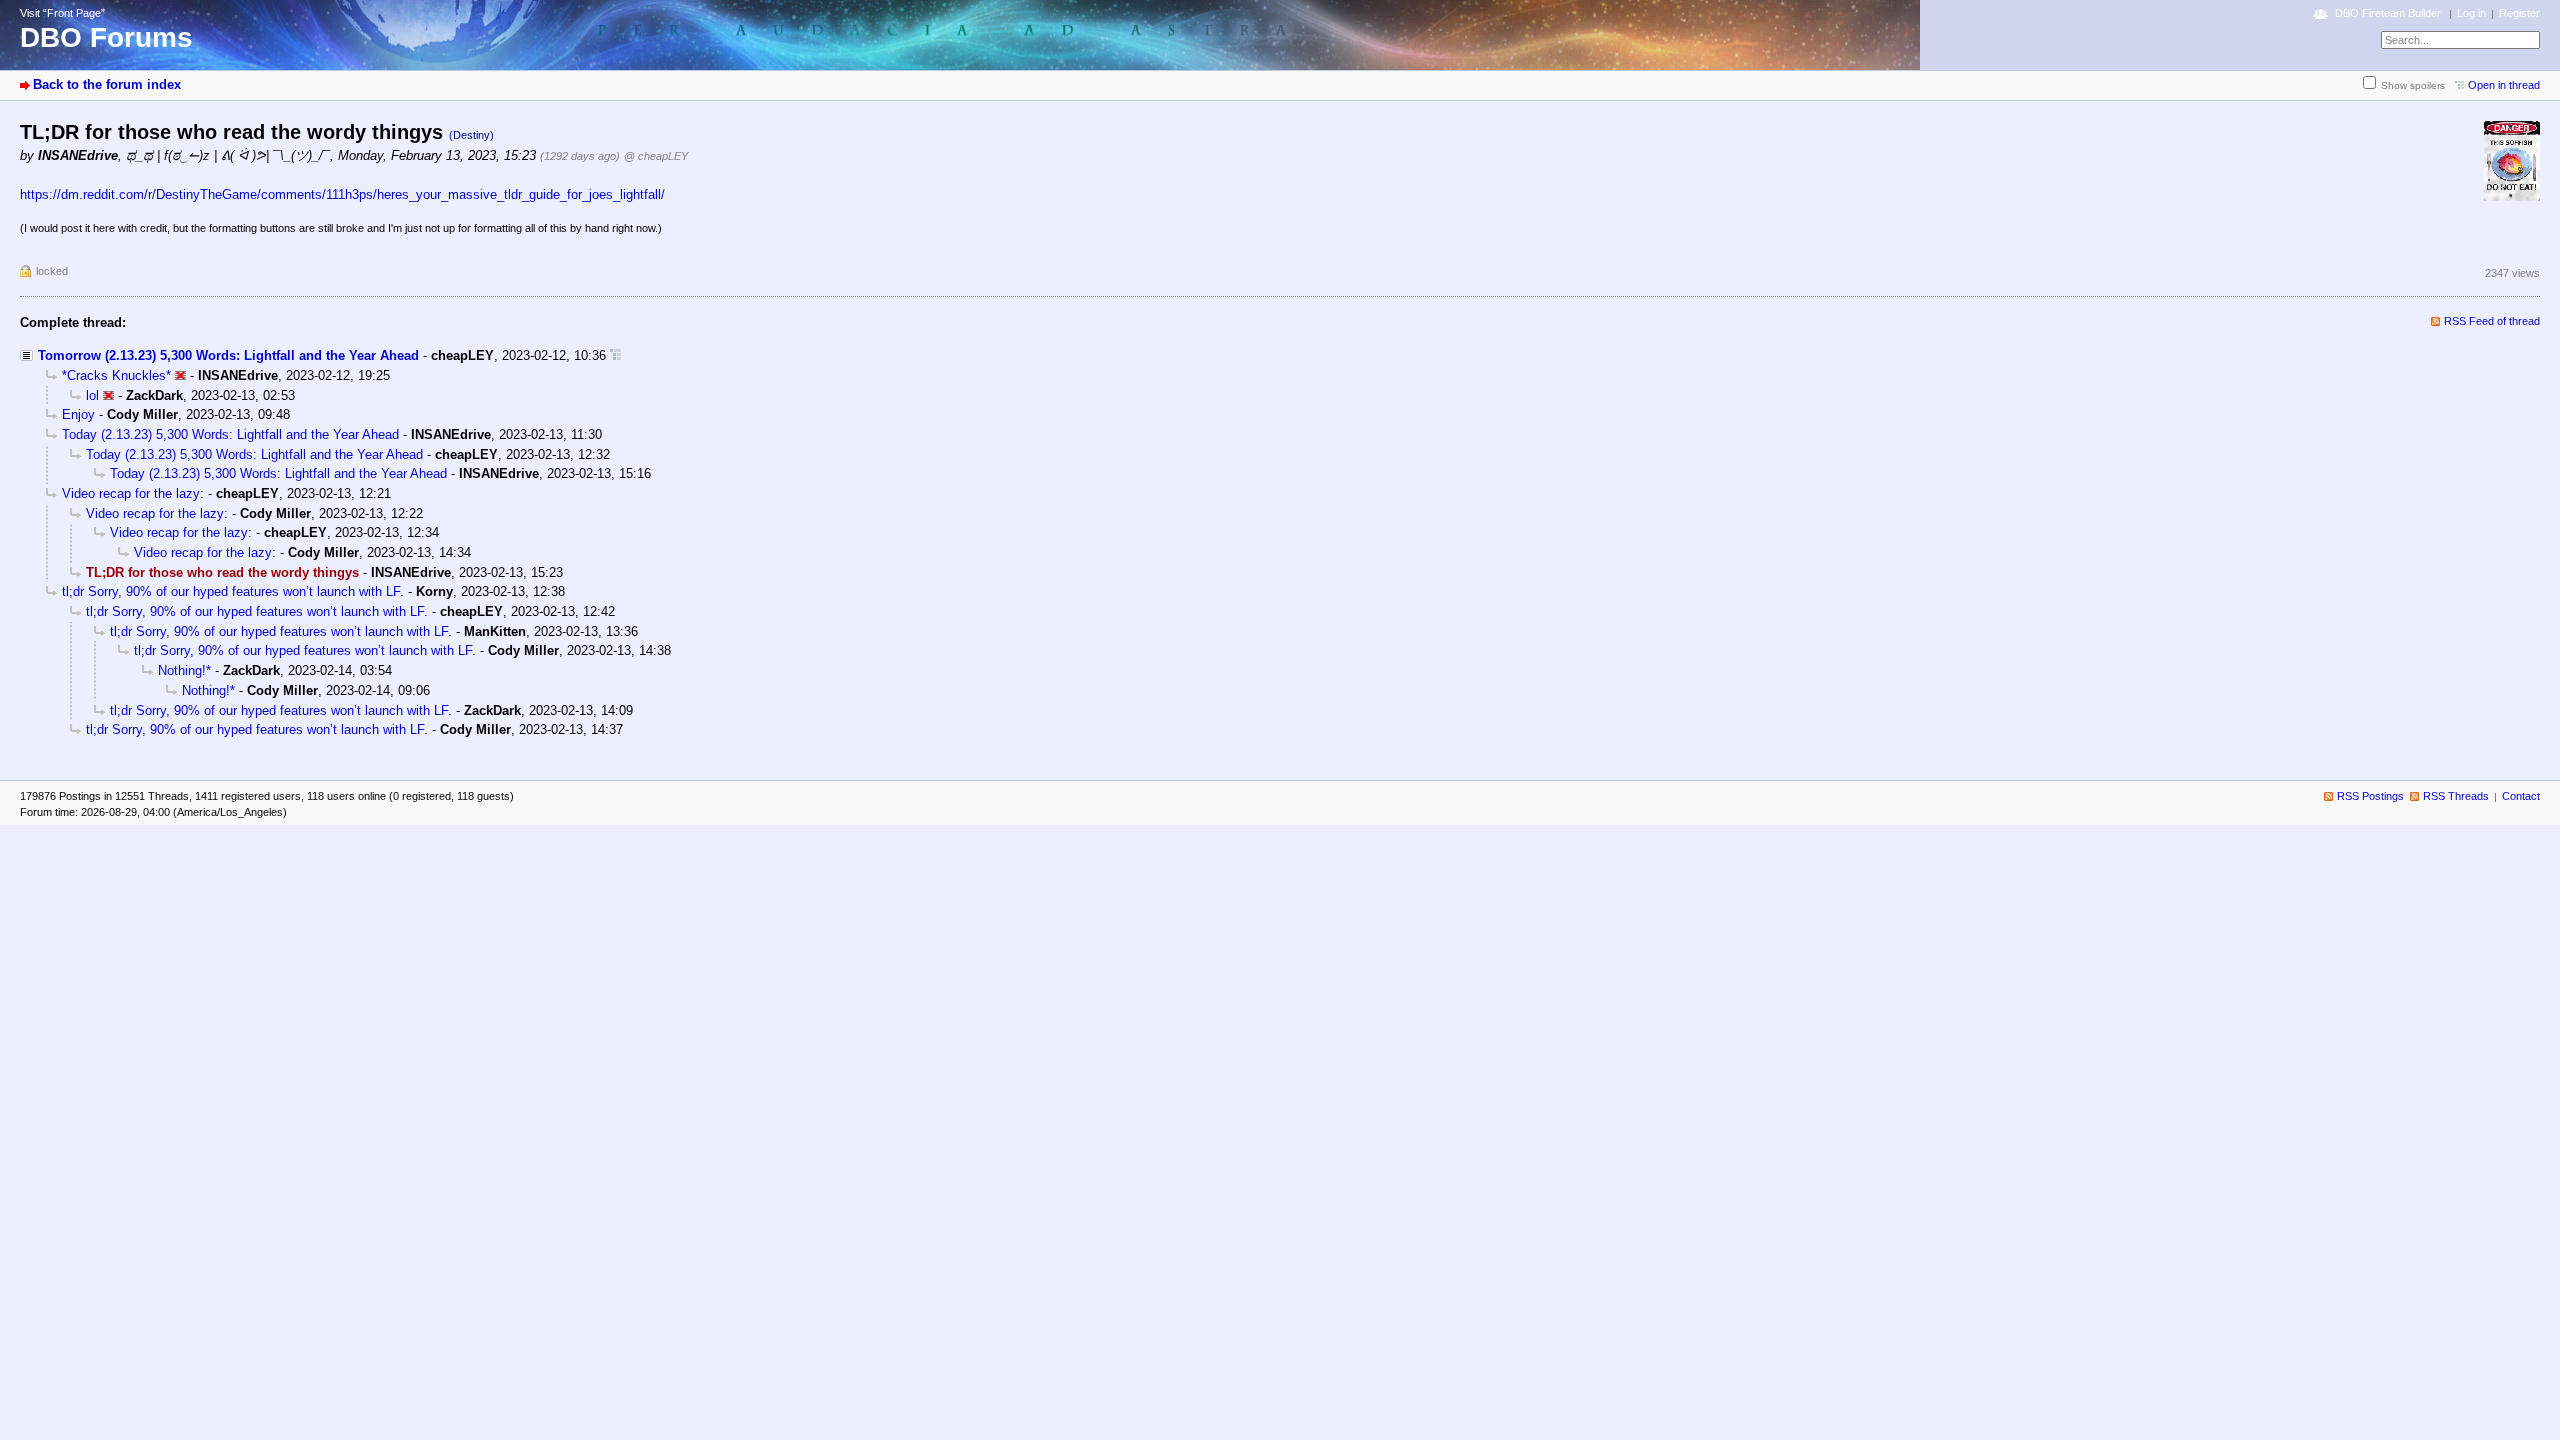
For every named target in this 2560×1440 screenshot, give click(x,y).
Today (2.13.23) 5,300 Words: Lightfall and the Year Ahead (230, 434)
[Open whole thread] (615, 355)
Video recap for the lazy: (133, 493)
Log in (2471, 13)
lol (92, 395)
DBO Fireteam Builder (2388, 13)
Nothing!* (184, 670)
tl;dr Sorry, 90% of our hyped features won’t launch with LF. (233, 591)
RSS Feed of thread (2492, 321)
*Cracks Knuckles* (116, 375)
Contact (2521, 796)
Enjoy (78, 414)
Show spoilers (2413, 85)
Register (2519, 13)
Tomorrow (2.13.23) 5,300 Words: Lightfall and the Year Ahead (228, 355)
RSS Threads (2456, 796)
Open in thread (2504, 85)
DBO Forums (106, 37)
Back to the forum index (107, 84)
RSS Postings (2370, 796)
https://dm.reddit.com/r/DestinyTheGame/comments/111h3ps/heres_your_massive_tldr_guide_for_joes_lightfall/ (342, 194)
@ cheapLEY (656, 156)
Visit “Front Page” (62, 13)
